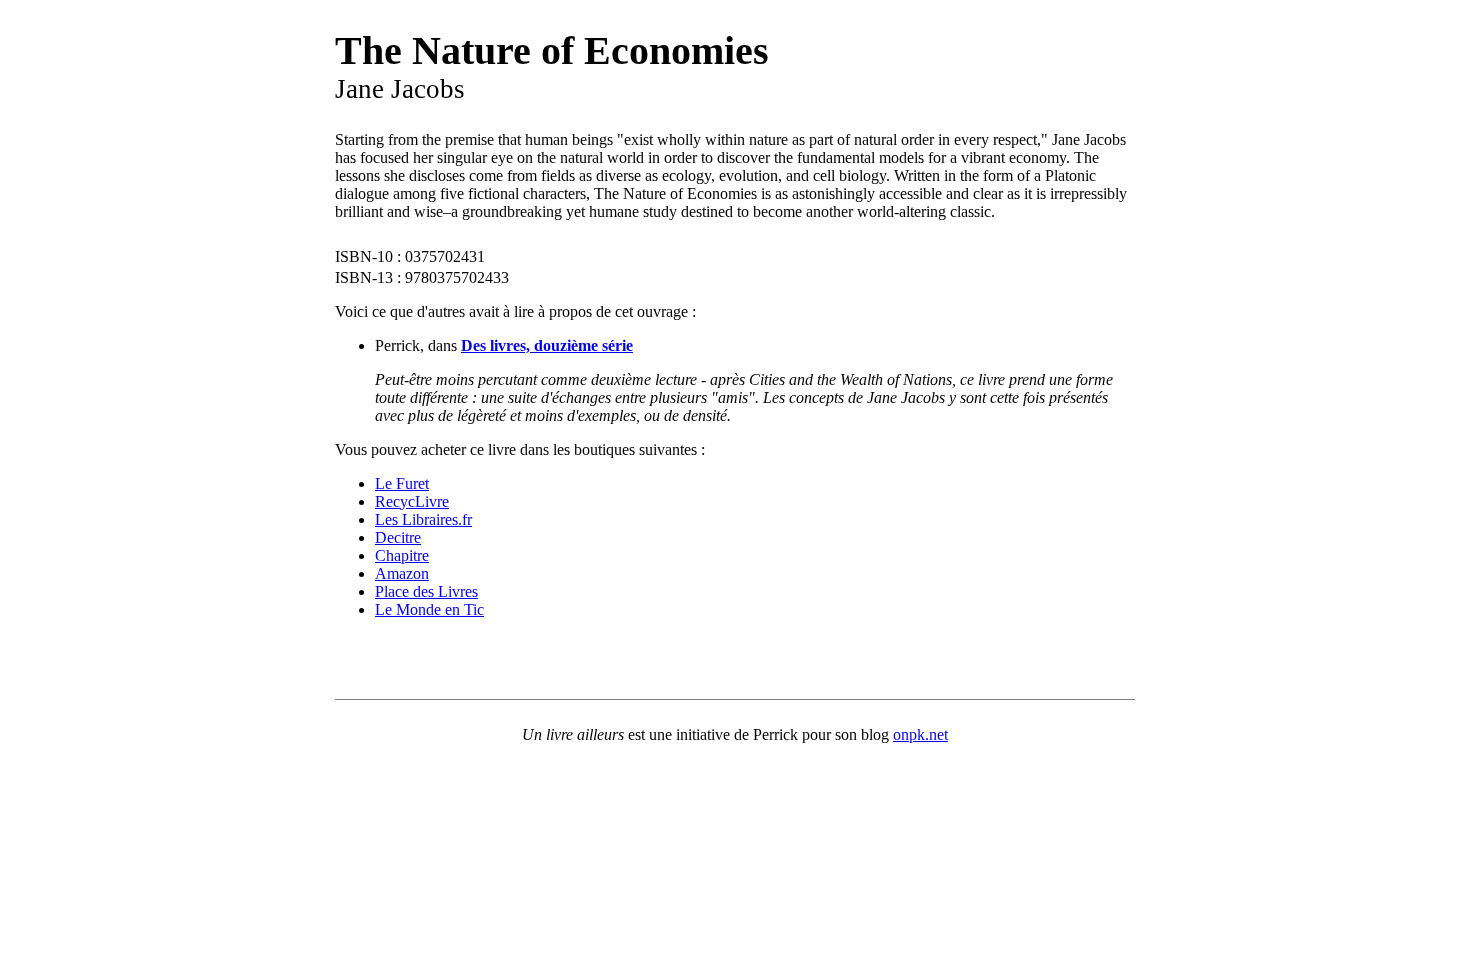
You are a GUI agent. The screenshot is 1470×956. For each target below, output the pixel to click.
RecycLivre (412, 501)
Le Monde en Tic (429, 609)
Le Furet (402, 483)
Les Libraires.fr (423, 519)
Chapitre (402, 555)
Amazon (402, 573)
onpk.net (920, 734)
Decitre (398, 537)
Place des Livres (426, 591)
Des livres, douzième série (547, 345)
